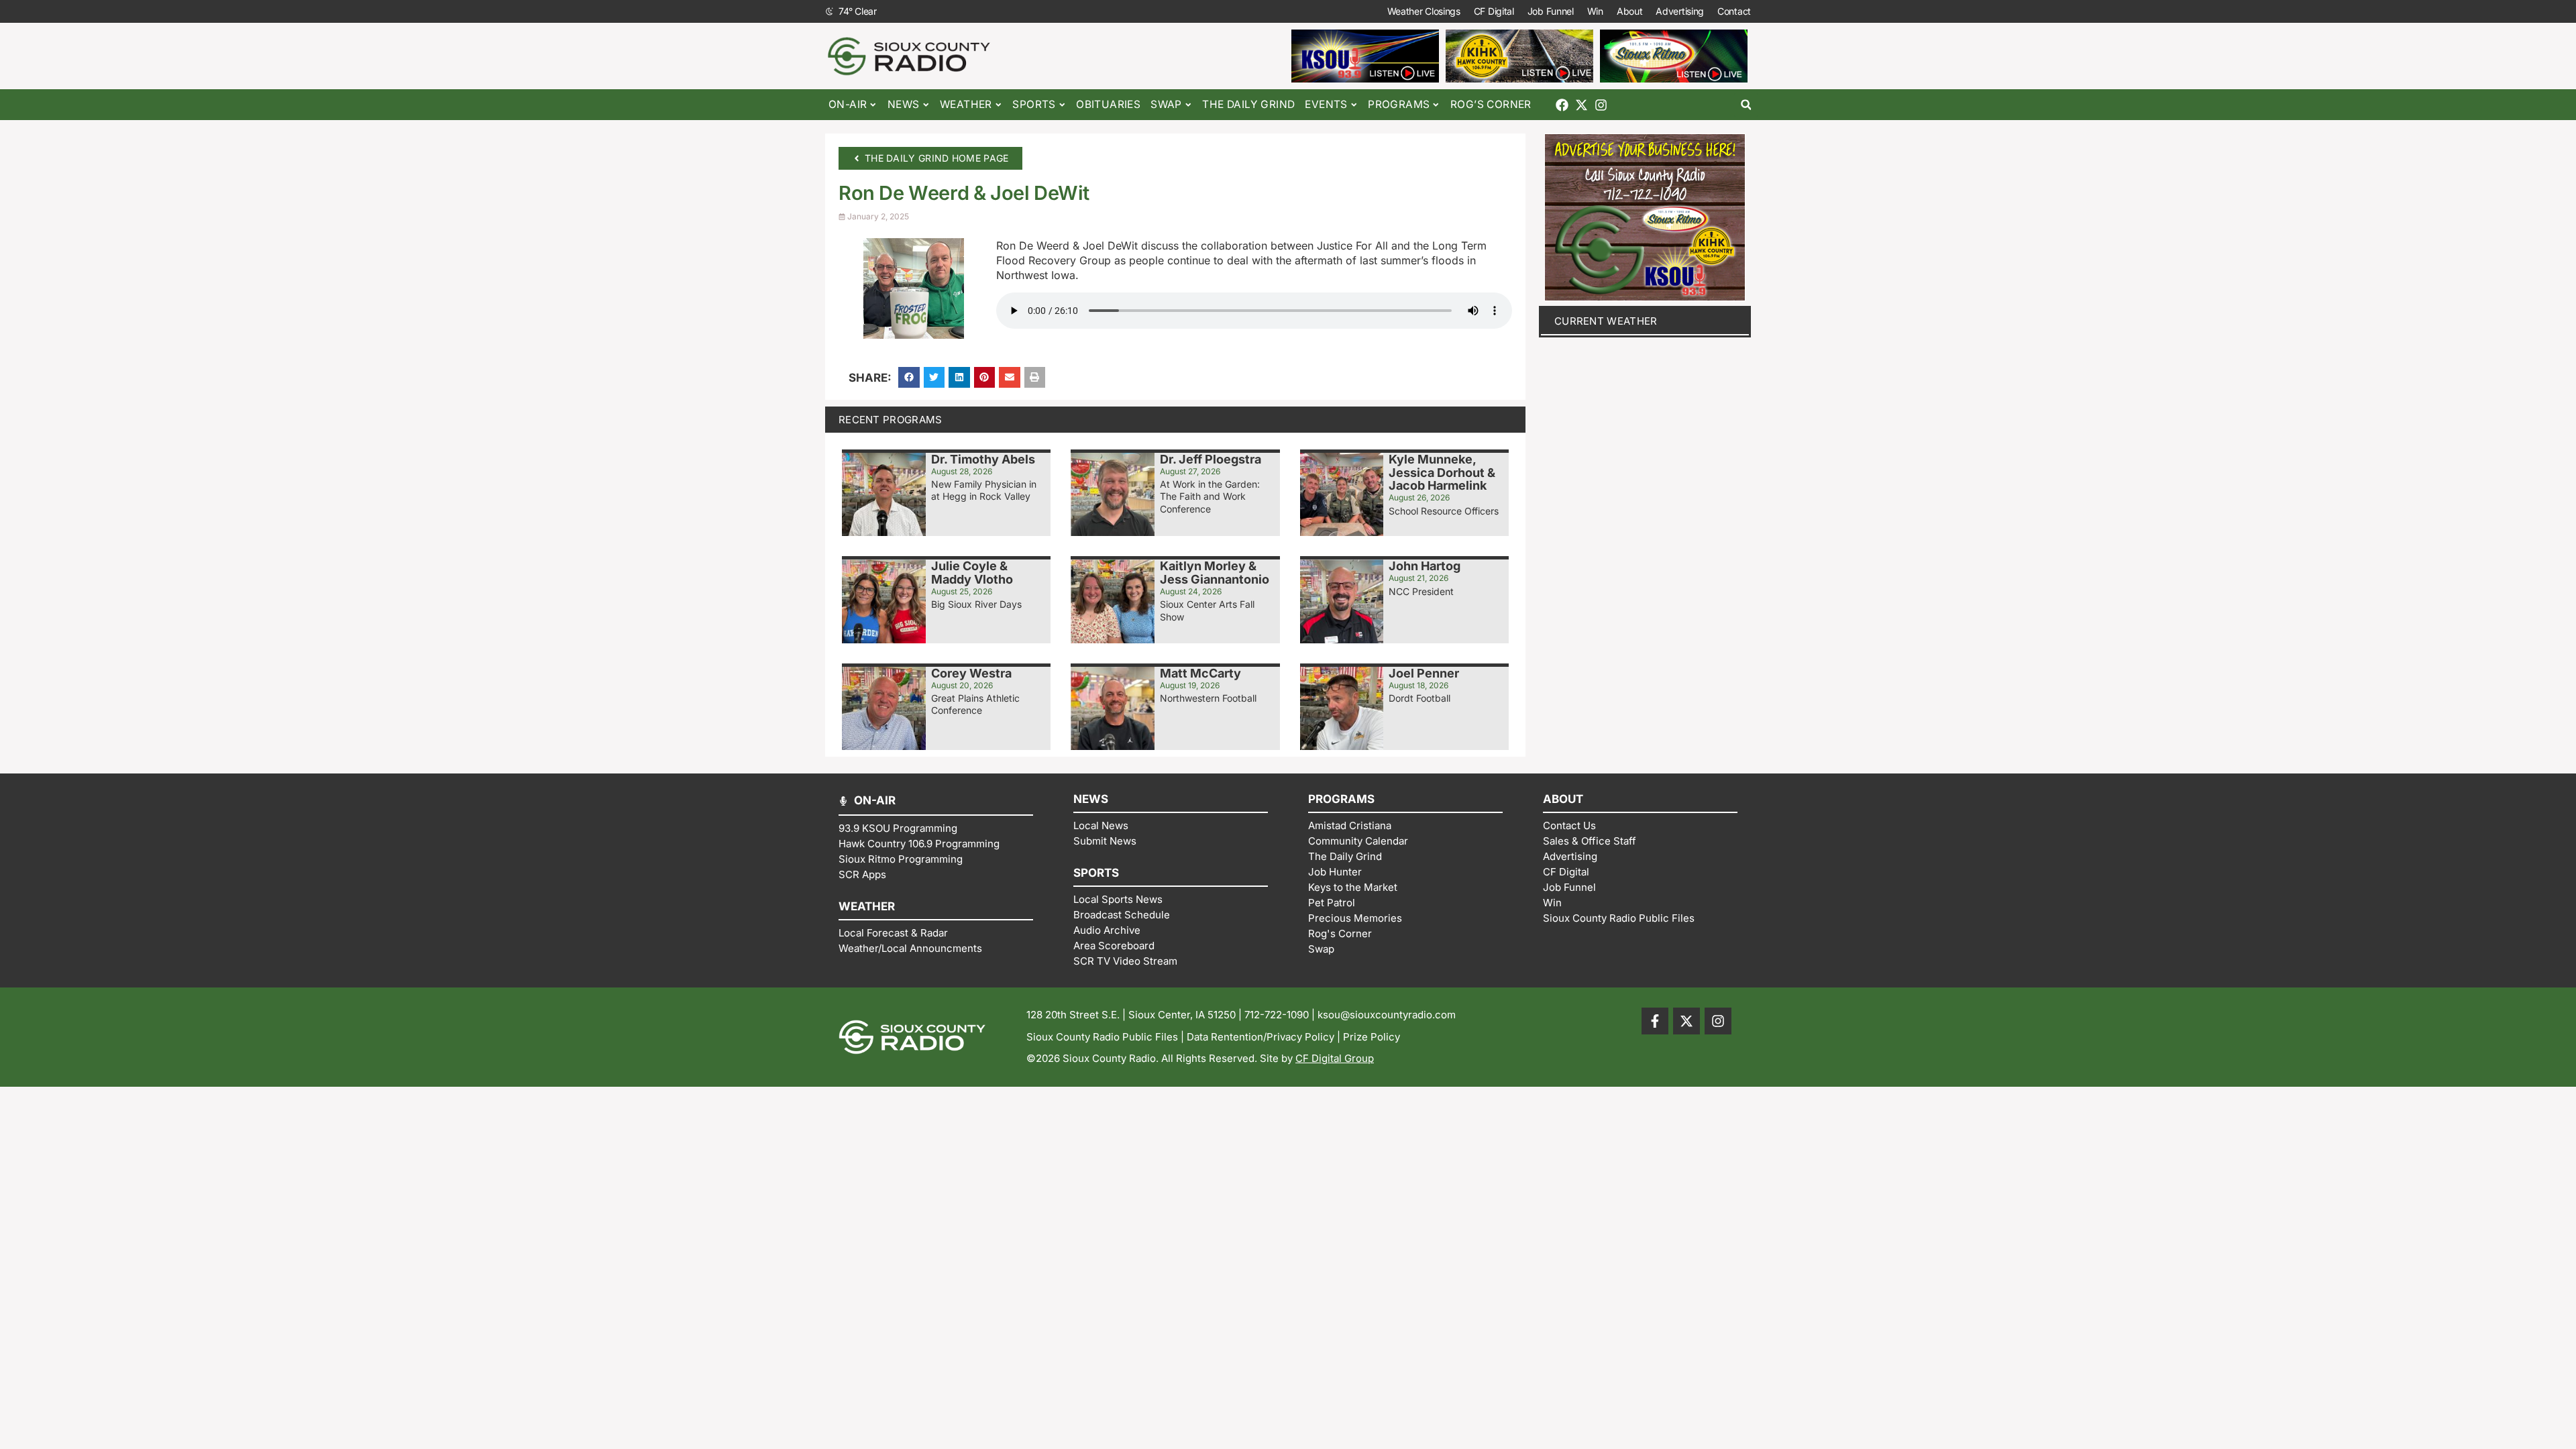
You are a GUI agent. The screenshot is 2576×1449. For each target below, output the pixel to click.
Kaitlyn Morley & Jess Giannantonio (1215, 573)
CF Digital (1494, 11)
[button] (1746, 105)
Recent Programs (891, 420)
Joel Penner (1424, 673)
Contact (1734, 11)
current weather (1606, 321)
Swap (1166, 104)
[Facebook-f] (1655, 1021)
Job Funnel (1551, 11)
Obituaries (1108, 104)
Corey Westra (971, 673)
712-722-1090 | (1281, 1015)
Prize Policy (1372, 1037)
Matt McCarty (1200, 673)
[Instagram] (1601, 105)
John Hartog (1425, 566)
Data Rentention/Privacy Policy (1260, 1037)
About (1630, 11)
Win (1595, 11)
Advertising (1680, 11)
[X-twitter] (1581, 105)
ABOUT (1563, 799)
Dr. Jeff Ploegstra (1211, 459)
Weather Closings (1424, 11)
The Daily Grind (1248, 104)
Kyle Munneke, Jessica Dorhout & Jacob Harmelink (1442, 473)
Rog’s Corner (1491, 104)
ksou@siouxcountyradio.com (1387, 1015)
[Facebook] (1562, 105)
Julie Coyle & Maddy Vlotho (972, 573)
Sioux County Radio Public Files (1102, 1037)
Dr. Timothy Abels (983, 459)
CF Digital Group (1335, 1058)
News (904, 104)
